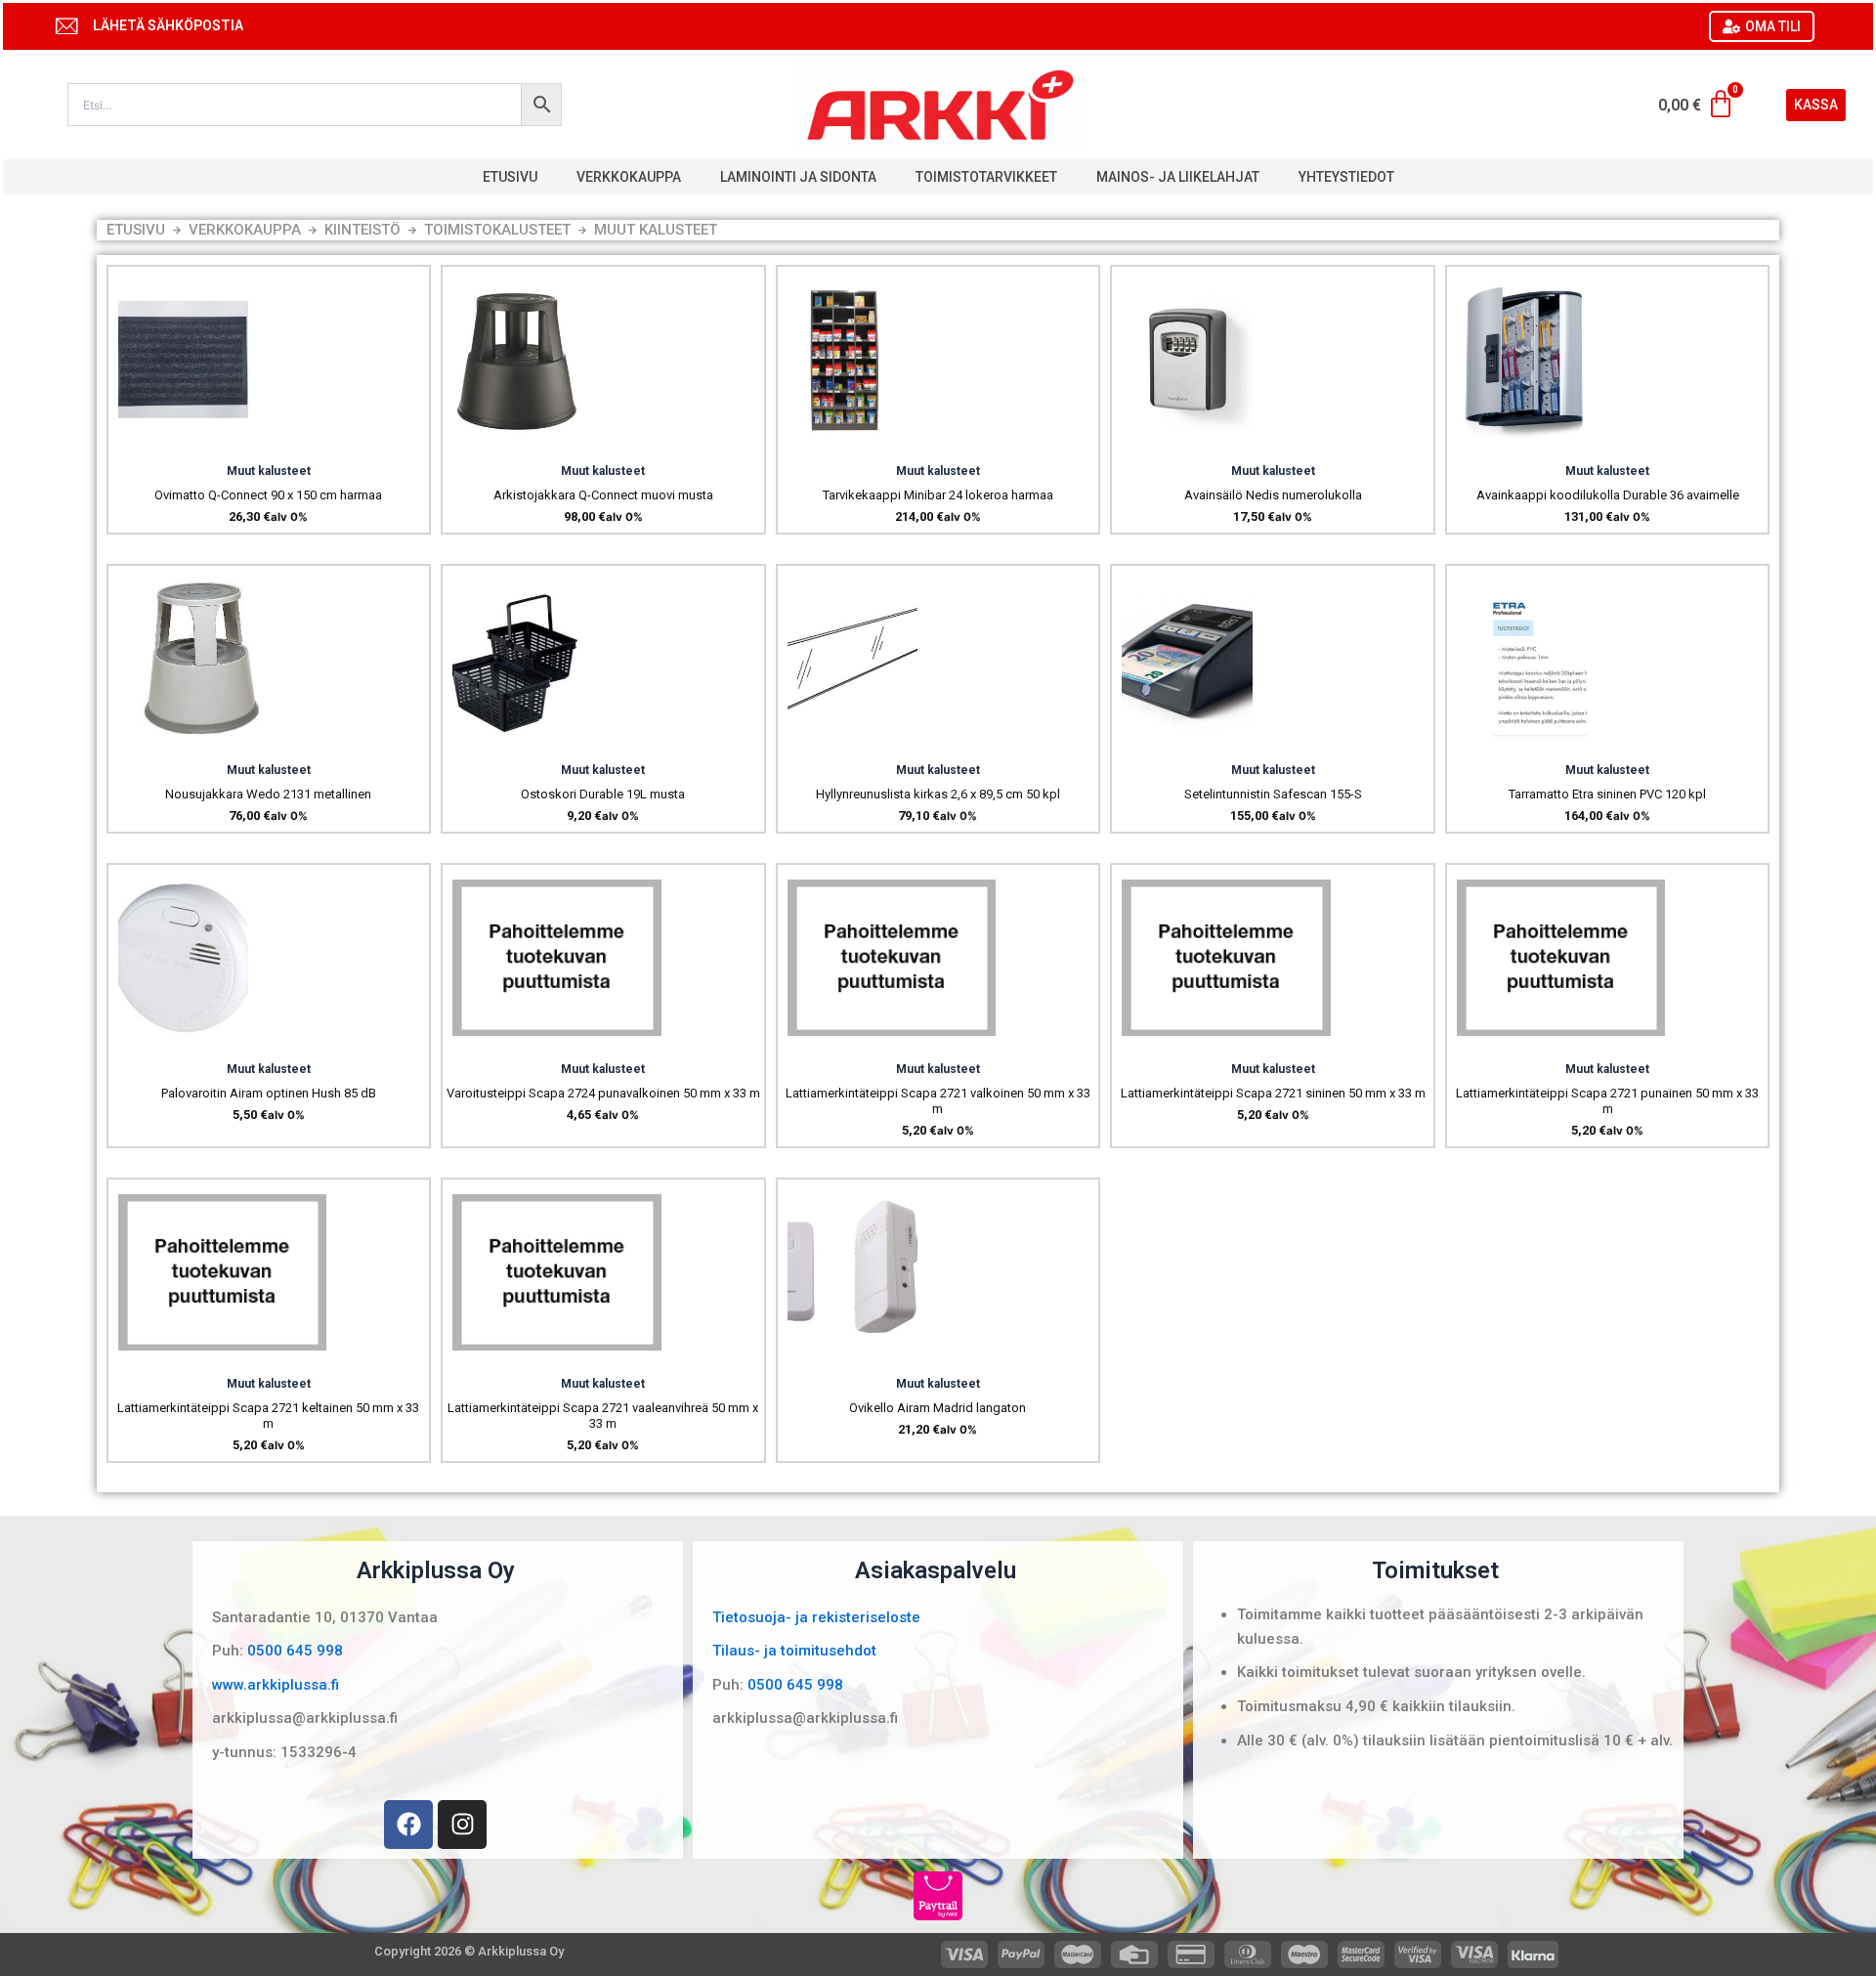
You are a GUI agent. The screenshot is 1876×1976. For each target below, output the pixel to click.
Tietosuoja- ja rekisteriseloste (816, 1617)
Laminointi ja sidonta (798, 177)
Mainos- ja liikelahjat (1178, 177)
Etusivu (510, 177)
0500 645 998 (295, 1651)
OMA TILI (1773, 26)
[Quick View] (183, 443)
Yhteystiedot (1346, 177)
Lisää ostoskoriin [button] (234, 444)
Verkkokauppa (629, 177)
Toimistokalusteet (497, 230)
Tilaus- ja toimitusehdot (794, 1651)
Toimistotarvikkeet (986, 177)
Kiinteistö (362, 230)
